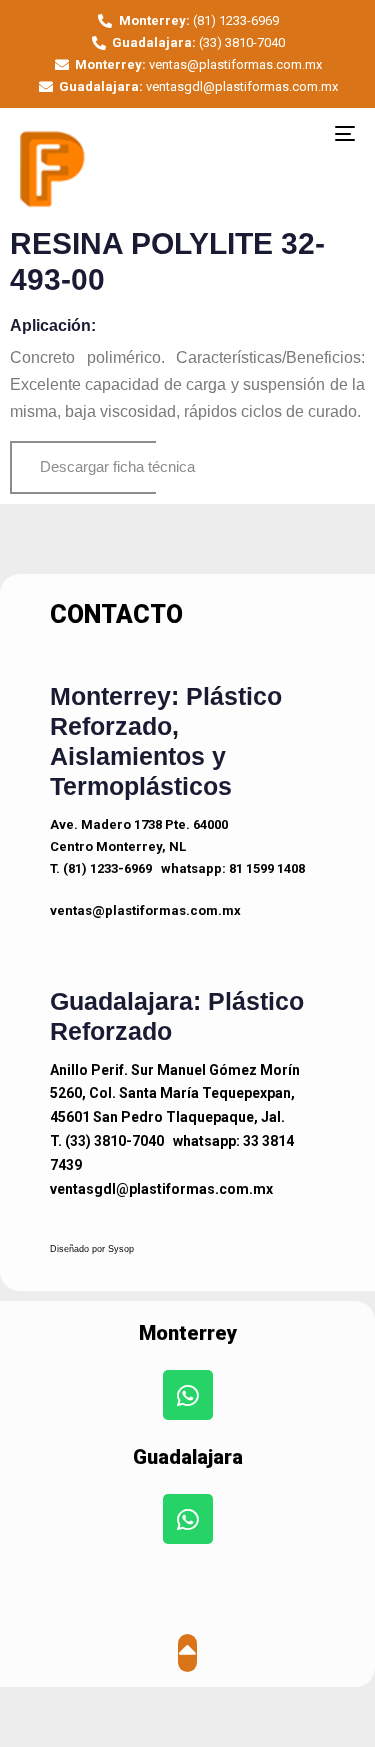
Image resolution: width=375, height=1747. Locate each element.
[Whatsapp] (188, 1395)
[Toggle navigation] (299, 133)
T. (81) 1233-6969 (101, 868)
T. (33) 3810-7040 (107, 1141)
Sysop (121, 1249)
